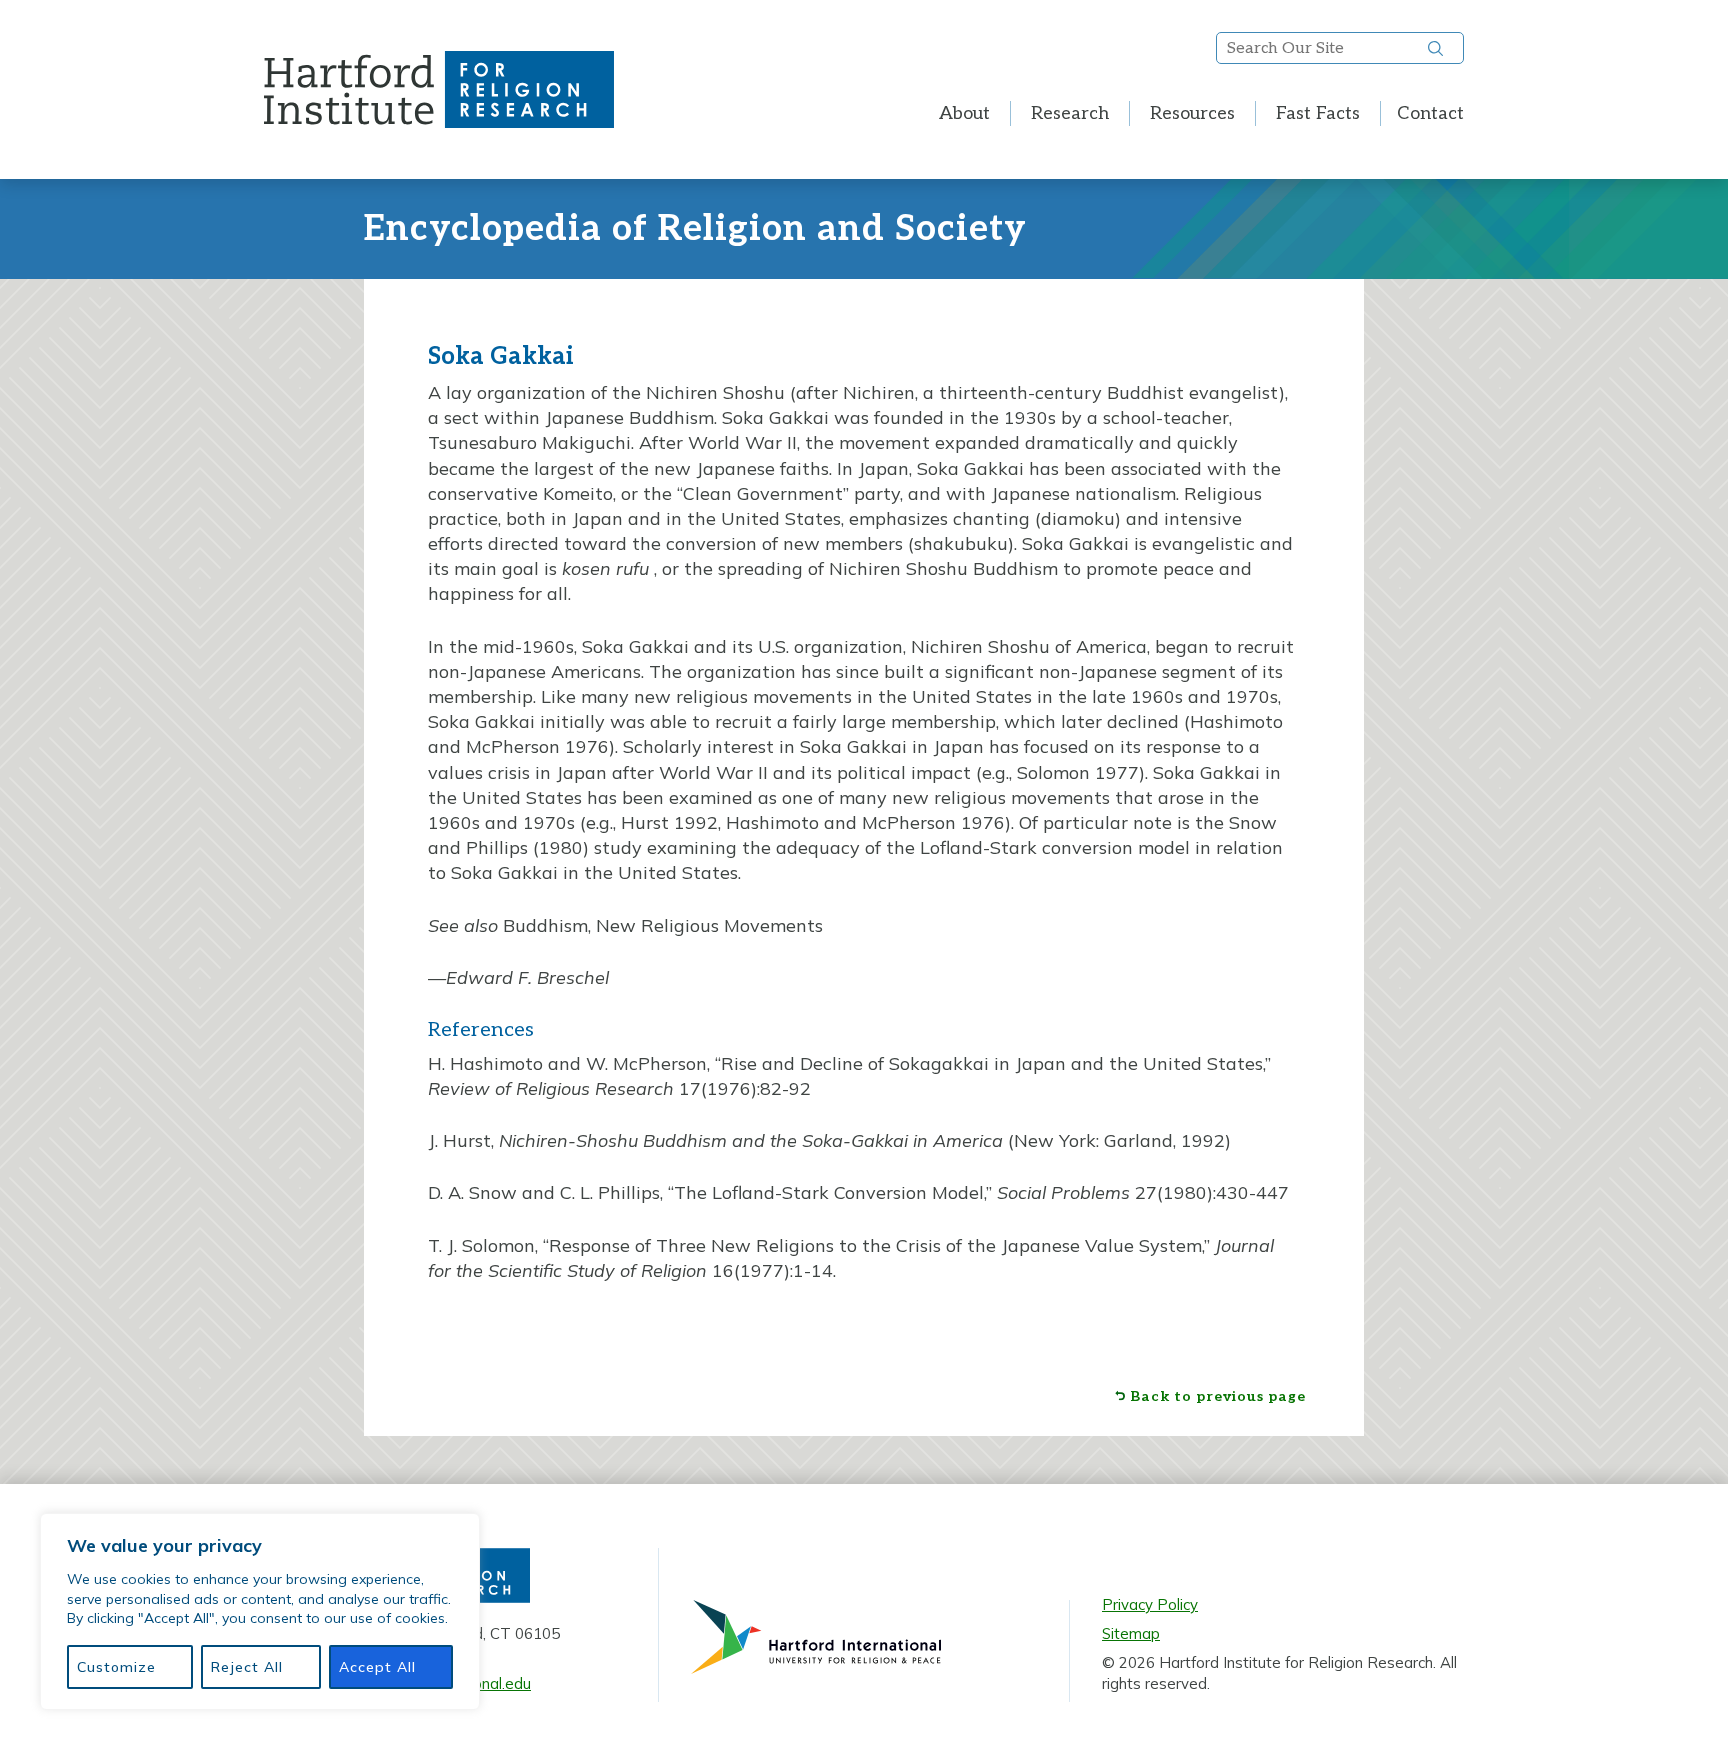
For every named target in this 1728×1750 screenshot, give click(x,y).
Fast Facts (1318, 113)
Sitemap (1131, 1633)
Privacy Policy (1150, 1604)
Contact (1430, 113)
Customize (116, 1667)
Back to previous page (1218, 1397)
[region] (260, 1611)
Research (1070, 113)
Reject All (247, 1667)
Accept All (377, 1667)
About (964, 113)
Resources (1192, 113)
